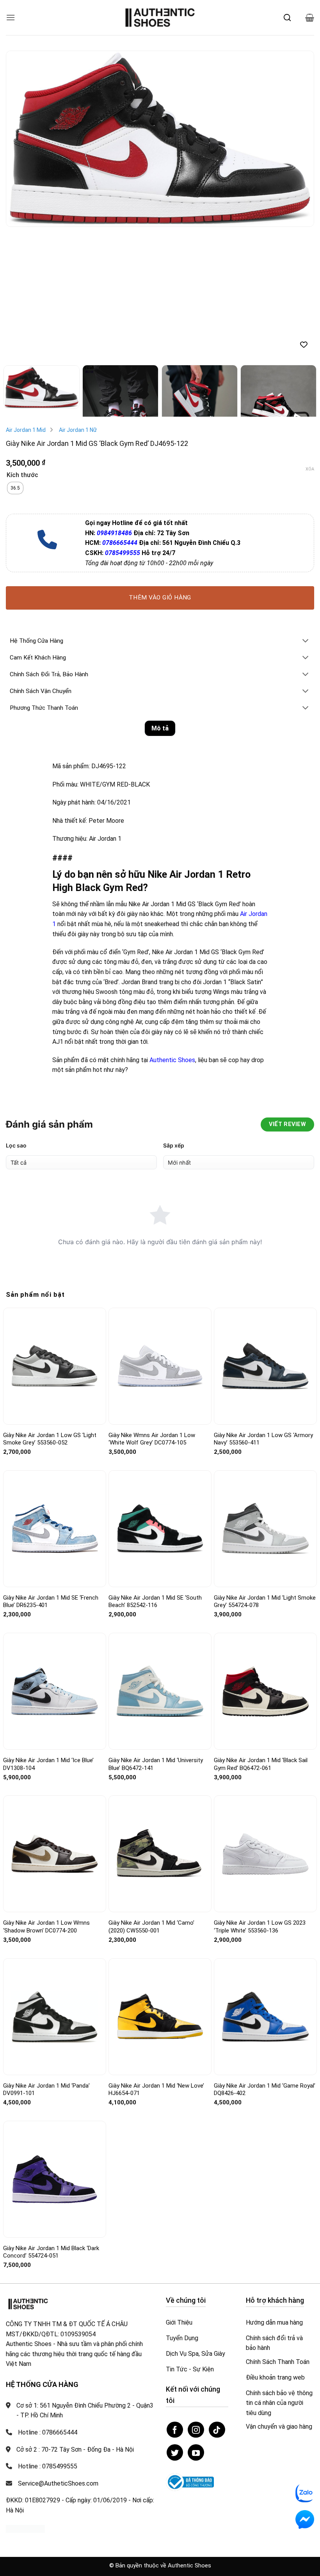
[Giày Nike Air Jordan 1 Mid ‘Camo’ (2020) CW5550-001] (160, 1854)
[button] (11, 17)
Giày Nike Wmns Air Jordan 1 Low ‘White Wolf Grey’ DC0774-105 (152, 1439)
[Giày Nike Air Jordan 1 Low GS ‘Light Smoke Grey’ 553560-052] (55, 1366)
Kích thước (22, 475)
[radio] (15, 488)
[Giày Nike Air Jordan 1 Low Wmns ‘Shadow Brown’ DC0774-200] (55, 1854)
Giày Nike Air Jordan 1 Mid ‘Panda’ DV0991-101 (46, 2090)
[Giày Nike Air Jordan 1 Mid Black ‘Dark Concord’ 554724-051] (55, 2179)
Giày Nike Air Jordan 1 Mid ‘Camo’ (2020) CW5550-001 (151, 1927)
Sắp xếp (174, 1145)
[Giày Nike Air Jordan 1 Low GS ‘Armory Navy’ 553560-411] (265, 1366)
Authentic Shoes (172, 1060)
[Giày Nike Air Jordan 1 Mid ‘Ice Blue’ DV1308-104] (55, 1691)
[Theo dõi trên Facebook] (175, 2430)
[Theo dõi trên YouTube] (196, 2452)
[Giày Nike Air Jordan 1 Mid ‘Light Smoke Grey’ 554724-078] (265, 1528)
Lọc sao (16, 1145)
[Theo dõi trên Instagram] (196, 2430)
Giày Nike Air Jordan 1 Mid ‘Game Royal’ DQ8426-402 (265, 2090)
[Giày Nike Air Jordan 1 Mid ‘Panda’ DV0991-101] (55, 2016)
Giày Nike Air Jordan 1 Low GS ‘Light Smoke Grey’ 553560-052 (50, 1439)
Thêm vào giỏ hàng (160, 598)
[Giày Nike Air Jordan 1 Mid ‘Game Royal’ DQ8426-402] (265, 2017)
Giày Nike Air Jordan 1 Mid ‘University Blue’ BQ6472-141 (156, 1764)
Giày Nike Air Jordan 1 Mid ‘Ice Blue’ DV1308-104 (48, 1764)
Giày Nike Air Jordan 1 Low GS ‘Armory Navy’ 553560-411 (263, 1439)
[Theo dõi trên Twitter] (175, 2452)
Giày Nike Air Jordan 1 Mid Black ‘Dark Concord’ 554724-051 (51, 2252)
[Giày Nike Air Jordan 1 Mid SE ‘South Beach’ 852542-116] (160, 1528)
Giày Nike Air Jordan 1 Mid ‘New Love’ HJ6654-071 (156, 2090)
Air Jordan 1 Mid (26, 430)
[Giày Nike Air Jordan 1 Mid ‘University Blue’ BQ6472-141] (160, 1691)
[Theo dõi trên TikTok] (217, 2430)
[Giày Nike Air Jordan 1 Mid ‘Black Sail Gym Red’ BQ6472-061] (265, 1691)
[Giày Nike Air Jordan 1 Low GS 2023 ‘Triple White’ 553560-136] (265, 1854)
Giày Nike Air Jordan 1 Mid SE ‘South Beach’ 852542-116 (155, 1602)
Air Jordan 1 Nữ (78, 430)
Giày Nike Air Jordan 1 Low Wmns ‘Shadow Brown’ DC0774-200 (46, 1927)
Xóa (310, 469)
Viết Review (287, 1124)
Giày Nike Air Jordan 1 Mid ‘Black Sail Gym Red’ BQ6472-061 (261, 1764)
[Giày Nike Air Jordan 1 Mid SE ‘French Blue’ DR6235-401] (55, 1529)
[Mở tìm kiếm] (287, 18)
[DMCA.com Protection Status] (25, 2528)
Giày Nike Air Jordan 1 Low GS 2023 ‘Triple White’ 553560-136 (260, 1927)
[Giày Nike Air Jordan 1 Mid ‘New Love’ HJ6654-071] (160, 2016)
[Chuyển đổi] (306, 641)
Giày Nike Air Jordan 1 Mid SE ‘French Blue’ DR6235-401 (51, 1602)
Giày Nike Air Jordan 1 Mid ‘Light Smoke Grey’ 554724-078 (265, 1602)
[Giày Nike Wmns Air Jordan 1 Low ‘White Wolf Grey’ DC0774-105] (160, 1366)
